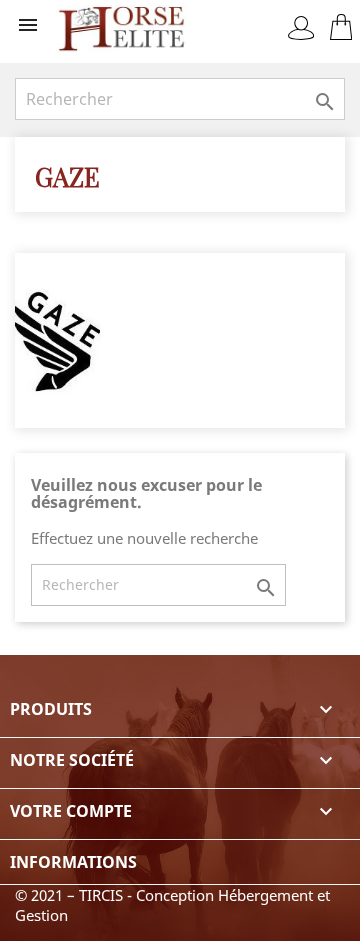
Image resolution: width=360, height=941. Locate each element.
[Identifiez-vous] (301, 28)
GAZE (67, 176)
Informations (73, 862)
